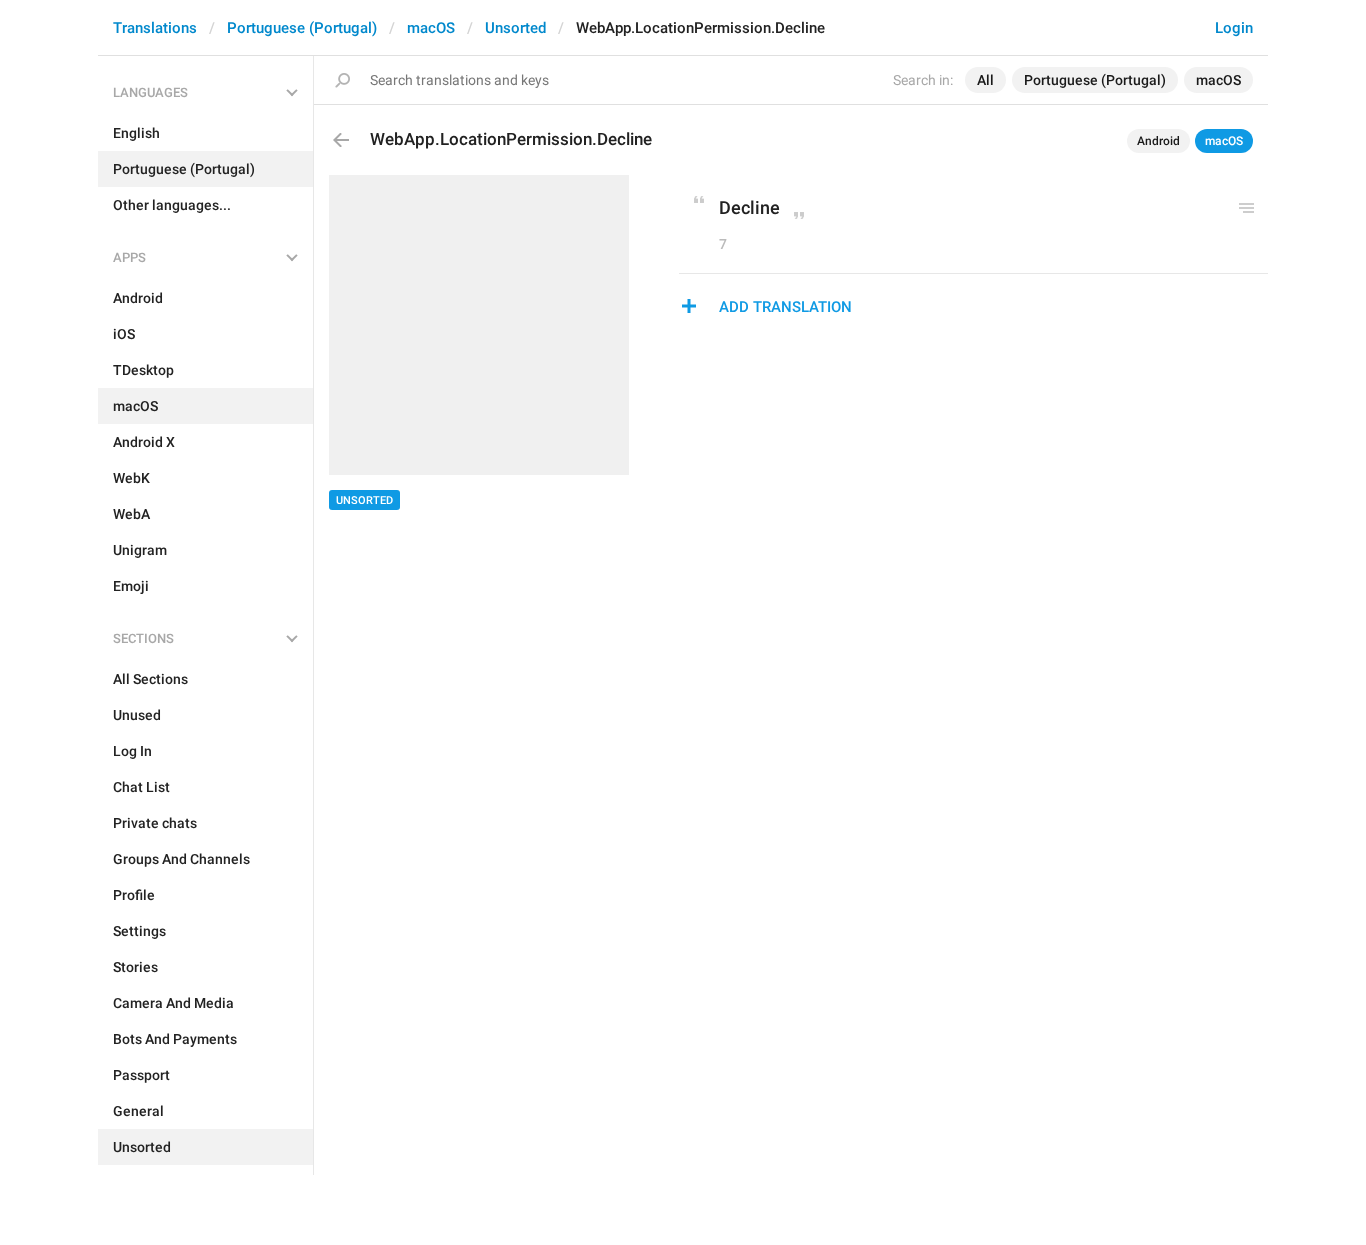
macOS (431, 28)
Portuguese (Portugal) (302, 28)
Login (1234, 28)
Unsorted (515, 28)
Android (1158, 141)
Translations (155, 28)
